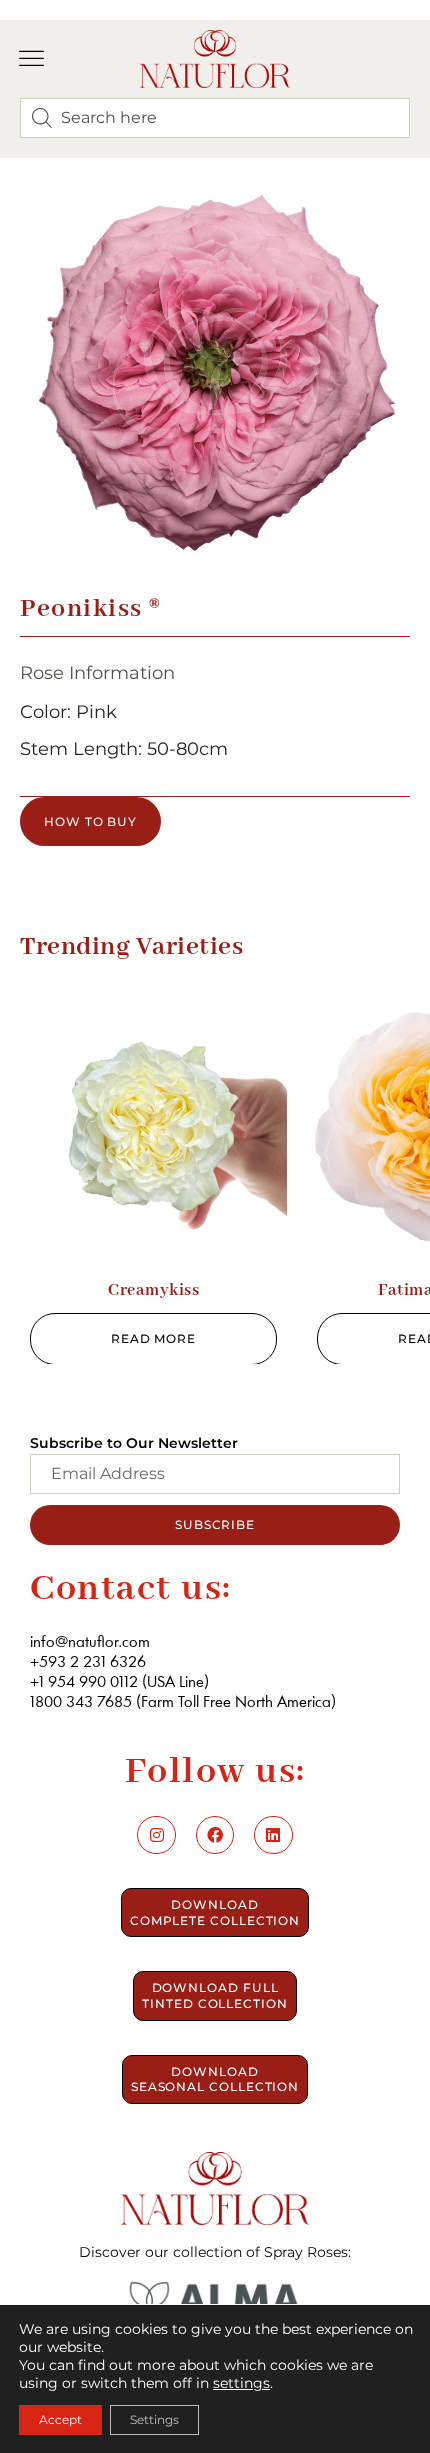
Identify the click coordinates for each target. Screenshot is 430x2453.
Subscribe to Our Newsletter (134, 1443)
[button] (32, 59)
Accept (60, 2419)
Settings (154, 2419)
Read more (153, 1338)
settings (241, 2383)
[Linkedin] (273, 1835)
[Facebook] (215, 1835)
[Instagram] (156, 1835)
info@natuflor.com (90, 1643)
